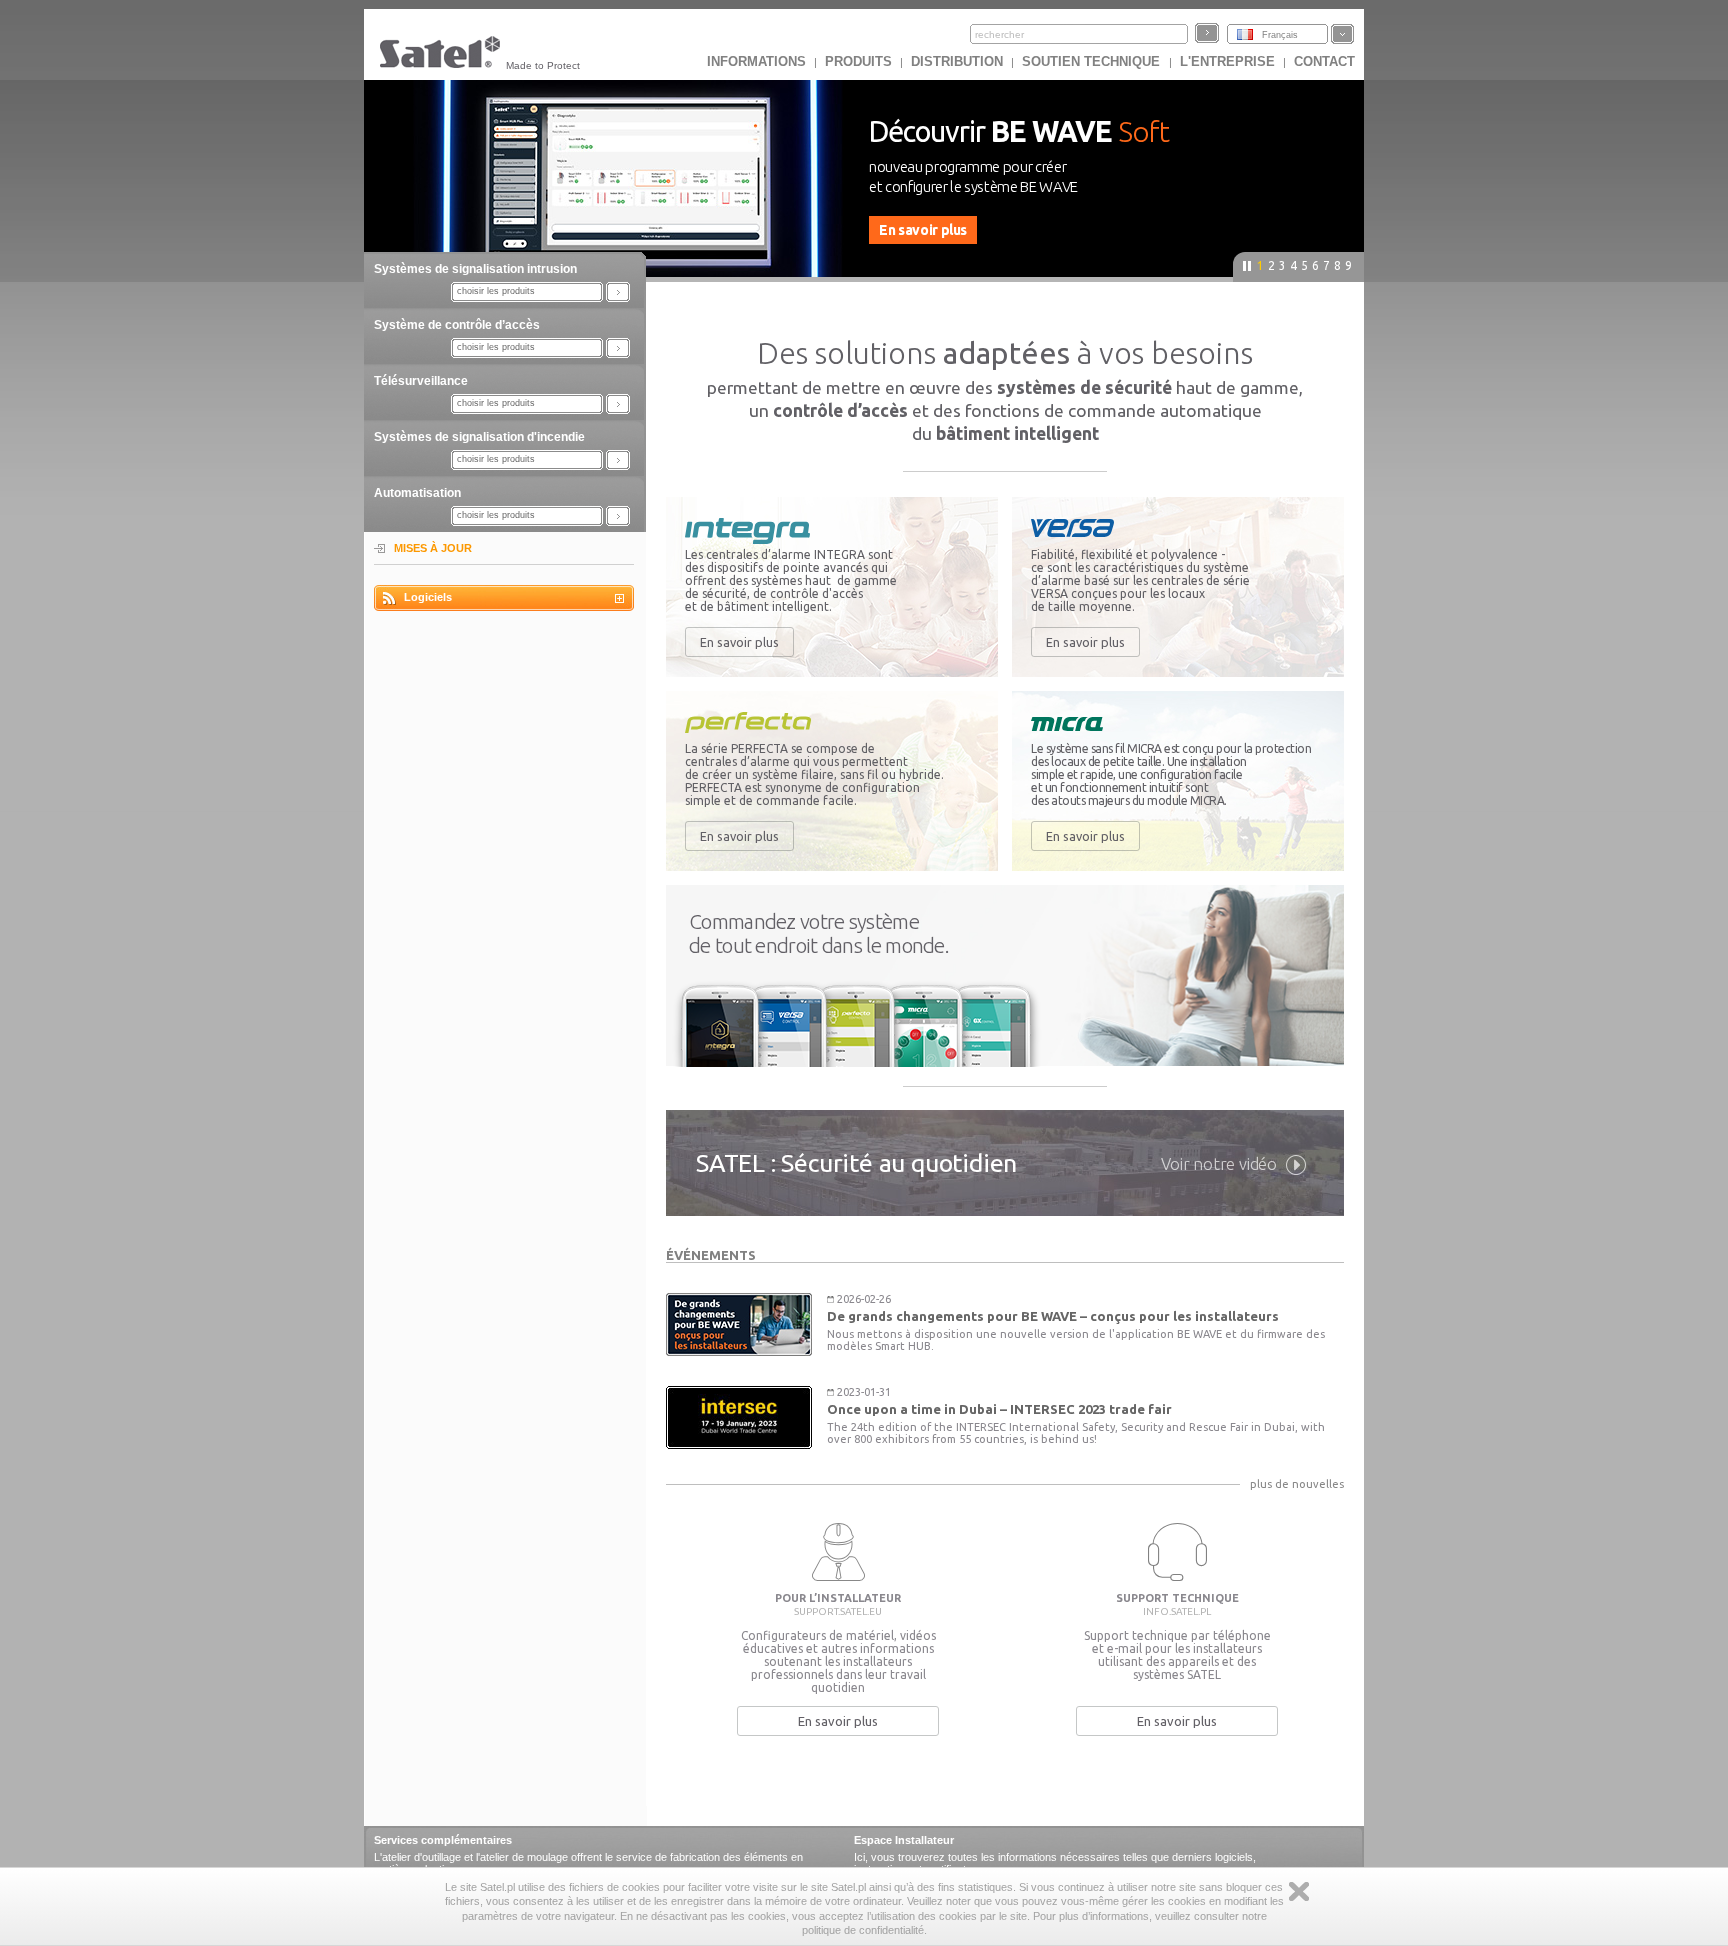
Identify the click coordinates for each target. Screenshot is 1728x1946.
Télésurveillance (421, 381)
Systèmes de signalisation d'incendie (479, 437)
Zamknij (1299, 1891)
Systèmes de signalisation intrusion (475, 269)
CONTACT (1324, 61)
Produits (858, 61)
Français (1280, 35)
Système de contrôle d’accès (457, 325)
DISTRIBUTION (957, 61)
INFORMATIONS (756, 61)
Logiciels (428, 597)
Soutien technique (1093, 61)
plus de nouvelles (1297, 1484)
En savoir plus (739, 642)
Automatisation (417, 493)
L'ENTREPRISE (1227, 61)
